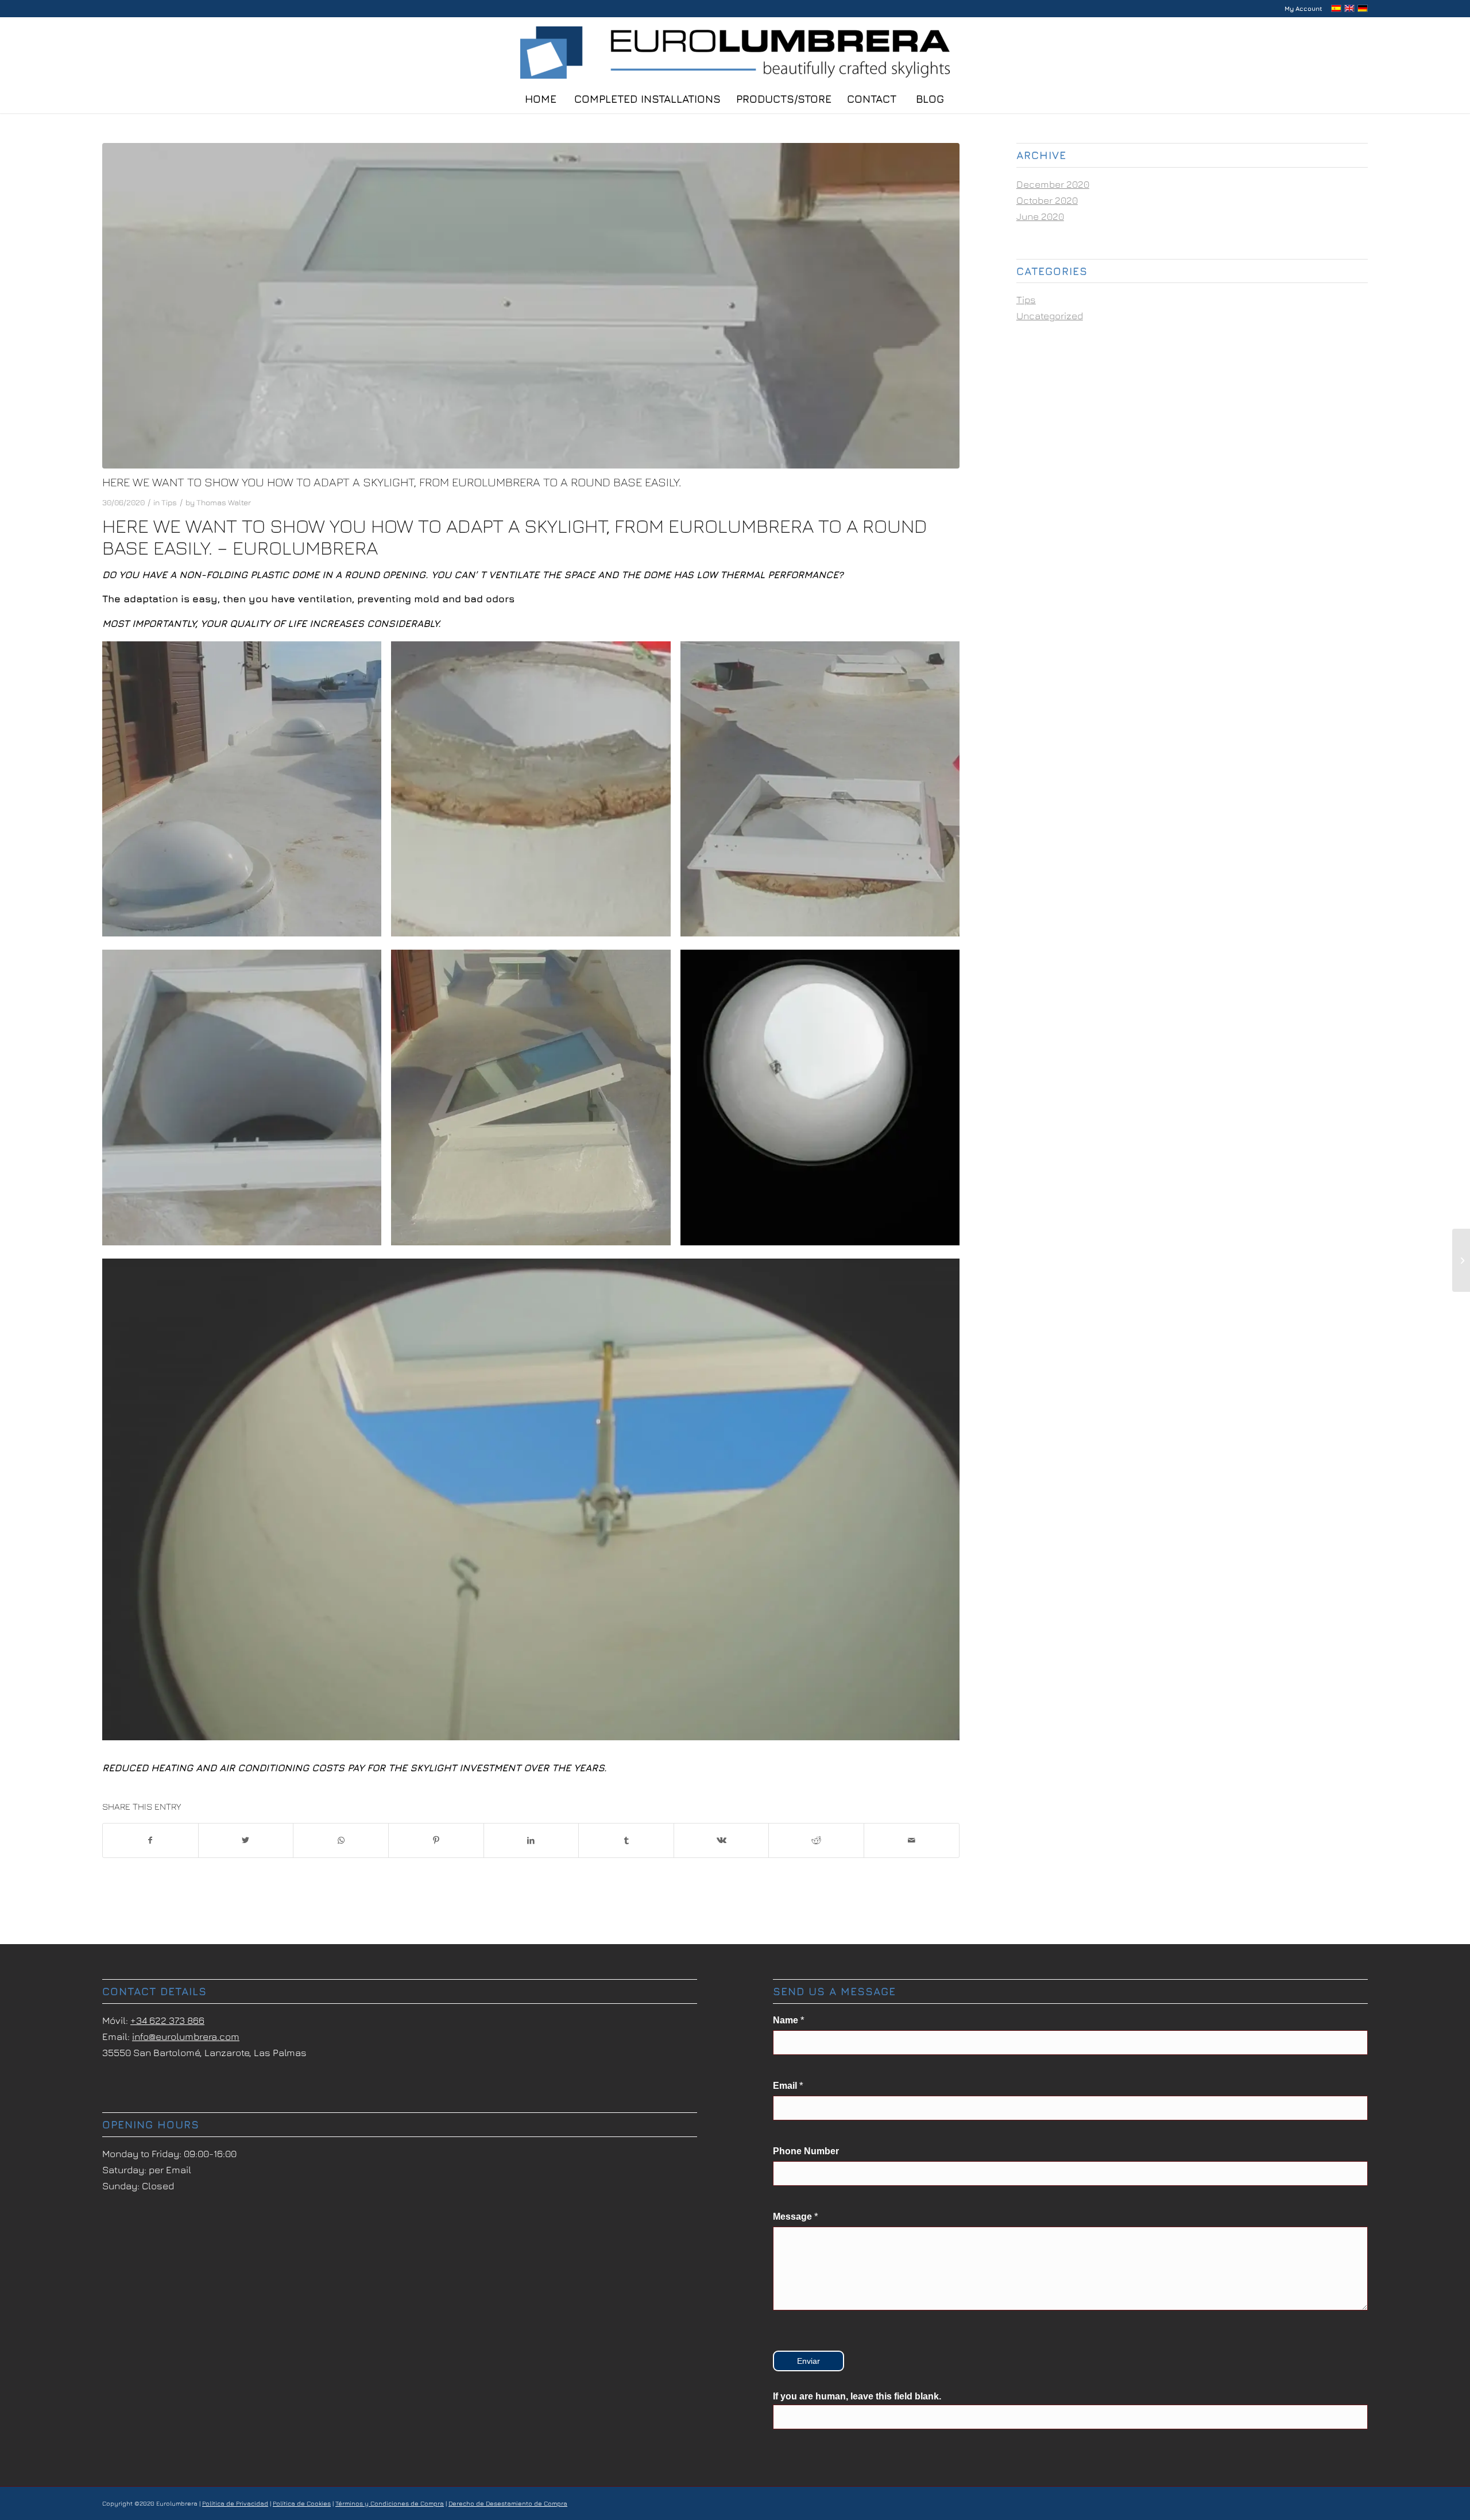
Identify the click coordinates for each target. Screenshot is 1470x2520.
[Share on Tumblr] (626, 1840)
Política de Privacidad (235, 2503)
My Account (1303, 8)
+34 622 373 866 (167, 2020)
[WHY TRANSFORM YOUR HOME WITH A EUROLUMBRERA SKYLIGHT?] (1461, 1260)
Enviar (808, 2361)
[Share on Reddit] (816, 1840)
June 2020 (1040, 216)
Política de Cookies (302, 2503)
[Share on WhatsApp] (341, 1840)
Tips (169, 502)
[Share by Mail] (912, 1840)
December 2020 (1053, 184)
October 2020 (1047, 200)
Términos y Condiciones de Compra (390, 2503)
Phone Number (806, 2151)
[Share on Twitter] (246, 1840)
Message (796, 2217)
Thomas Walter (224, 502)
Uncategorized (1050, 316)
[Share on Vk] (722, 1840)
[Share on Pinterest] (436, 1840)
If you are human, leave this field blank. (857, 2396)
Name (789, 2020)
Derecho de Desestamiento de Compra (508, 2503)
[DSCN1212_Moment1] (531, 306)
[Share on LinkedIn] (531, 1840)
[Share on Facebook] (150, 1840)
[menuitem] (1301, 9)
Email (788, 2086)
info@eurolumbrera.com (186, 2037)
